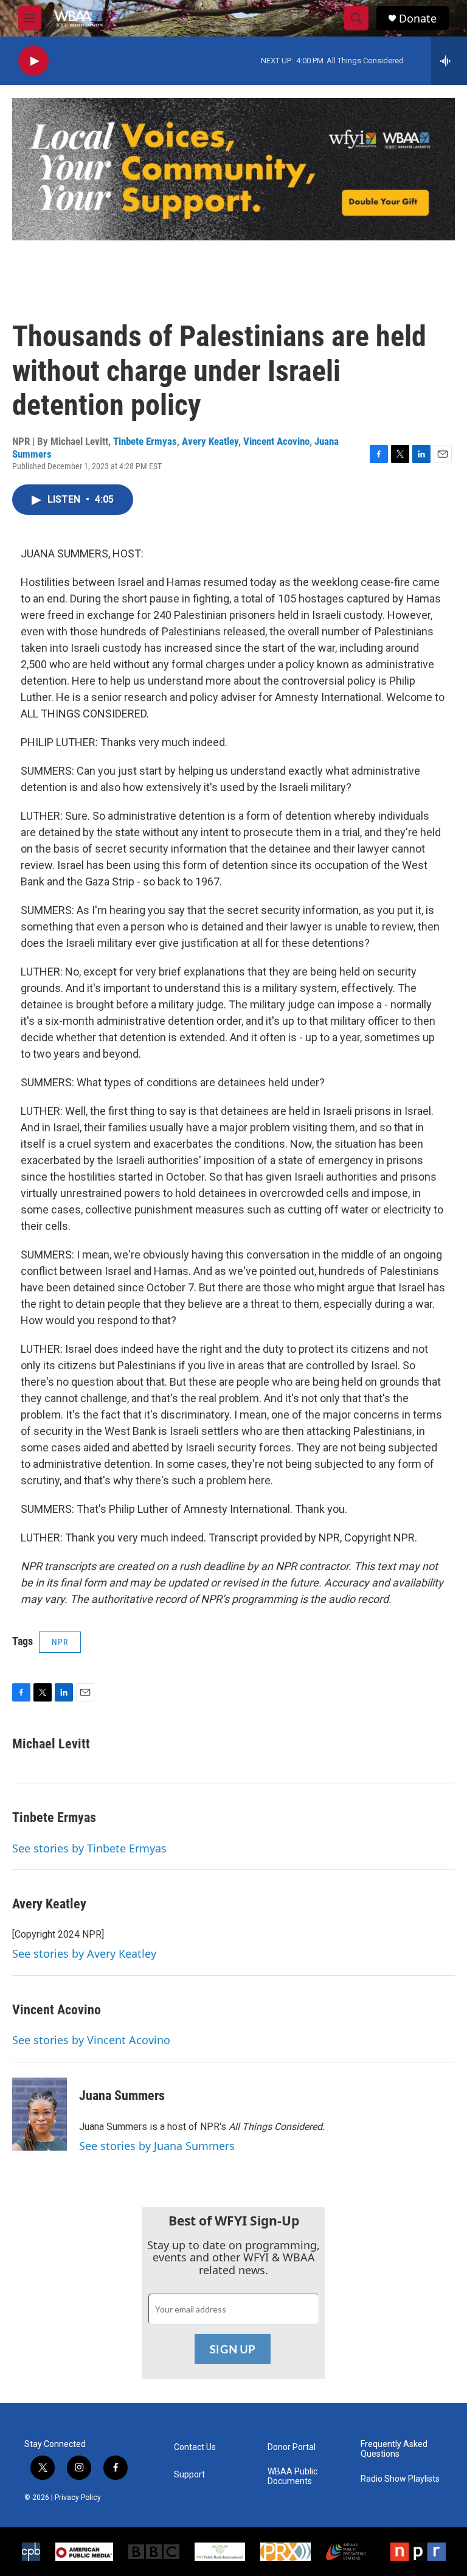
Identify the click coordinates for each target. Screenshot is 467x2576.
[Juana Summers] (40, 2114)
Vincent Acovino (276, 441)
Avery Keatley (210, 441)
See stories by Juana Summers (157, 2146)
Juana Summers (122, 2096)
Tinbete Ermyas (145, 441)
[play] (33, 61)
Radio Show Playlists (400, 2479)
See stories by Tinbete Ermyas (89, 1848)
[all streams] (449, 61)
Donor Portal (292, 2447)
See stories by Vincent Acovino (91, 2040)
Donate (418, 19)
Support (189, 2475)
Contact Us (195, 2447)
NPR (60, 1642)
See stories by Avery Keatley (84, 1953)
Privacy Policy (78, 2497)
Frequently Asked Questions (394, 2449)
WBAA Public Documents (292, 2477)
